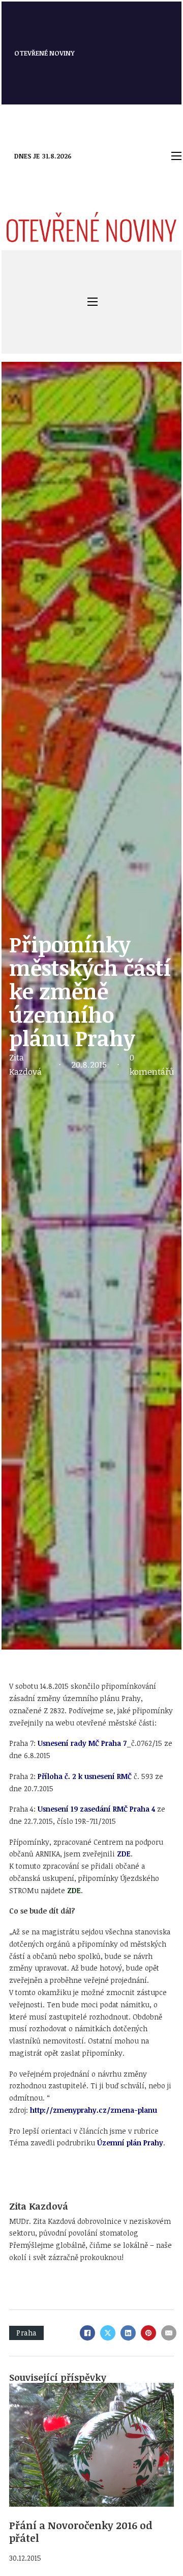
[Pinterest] (148, 2333)
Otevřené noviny (44, 53)
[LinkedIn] (128, 2333)
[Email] (169, 2333)
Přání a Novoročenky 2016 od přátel (81, 2532)
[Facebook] (87, 2333)
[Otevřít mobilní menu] (176, 156)
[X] (108, 2333)
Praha (26, 2333)
